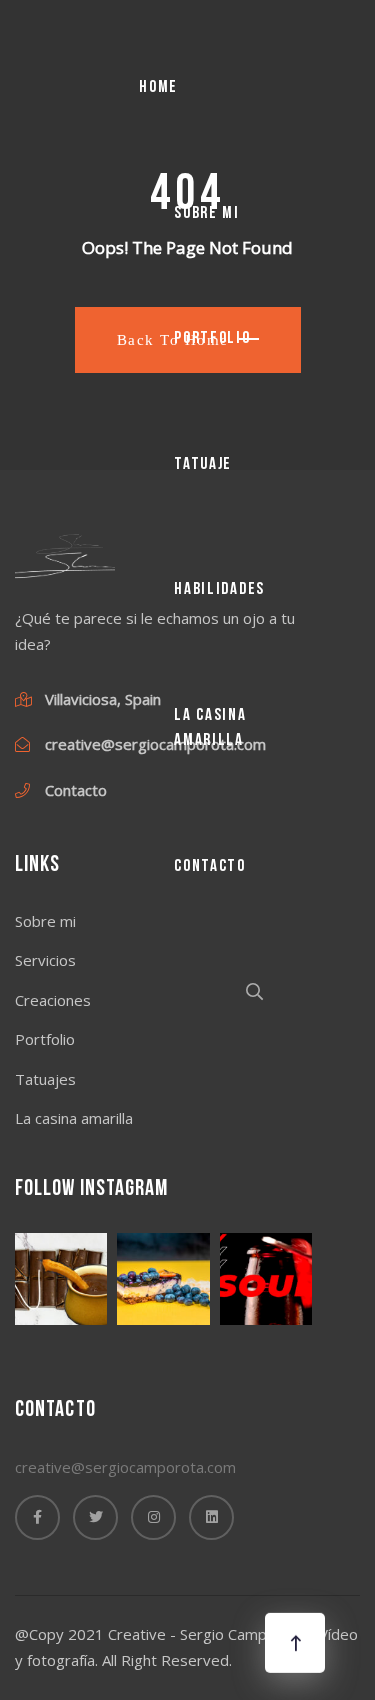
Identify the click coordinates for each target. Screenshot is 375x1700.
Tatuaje (203, 464)
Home (158, 87)
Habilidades (219, 589)
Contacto (210, 866)
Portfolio (212, 338)
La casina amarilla (210, 728)
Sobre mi (207, 213)
